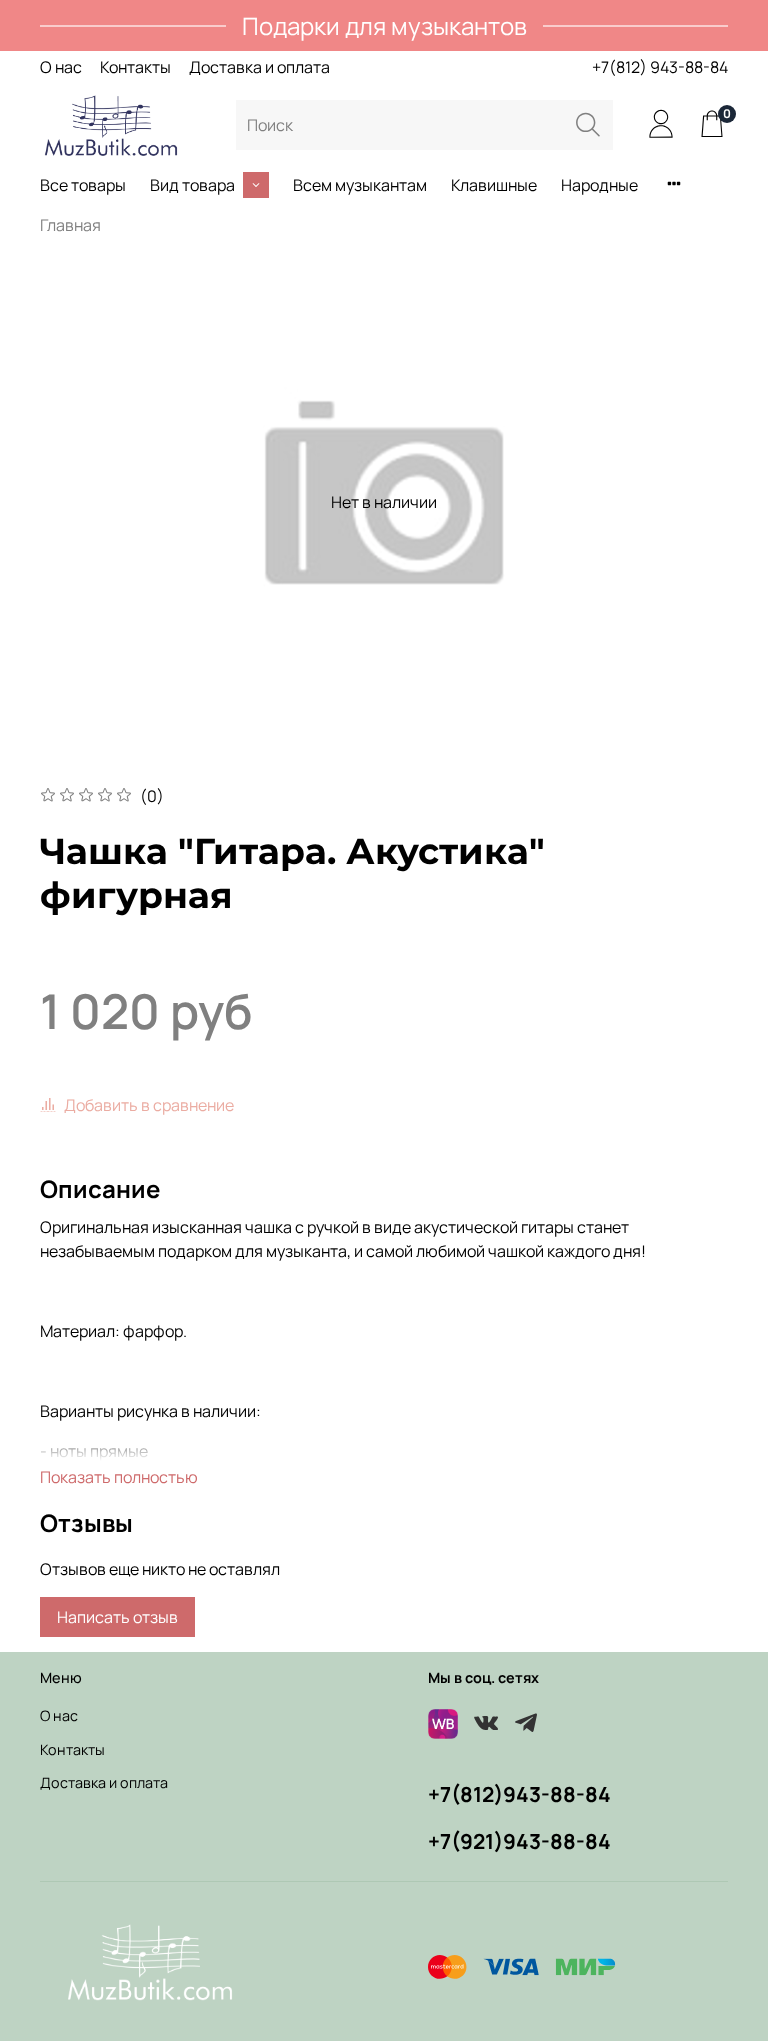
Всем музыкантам (360, 185)
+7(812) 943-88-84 (660, 67)
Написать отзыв (117, 1617)
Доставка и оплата (259, 67)
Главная (70, 225)
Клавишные (494, 185)
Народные (599, 185)
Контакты (135, 67)
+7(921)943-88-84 (519, 1841)
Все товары (83, 185)
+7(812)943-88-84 (519, 1794)
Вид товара (192, 185)
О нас (61, 67)
